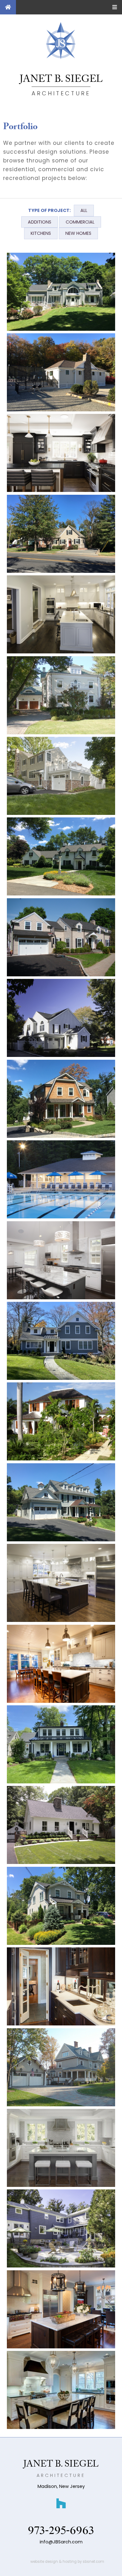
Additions (40, 222)
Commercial (80, 222)
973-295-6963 (61, 2531)
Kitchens (41, 233)
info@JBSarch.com (61, 2542)
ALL (84, 210)
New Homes (78, 233)
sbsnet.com (93, 2562)
